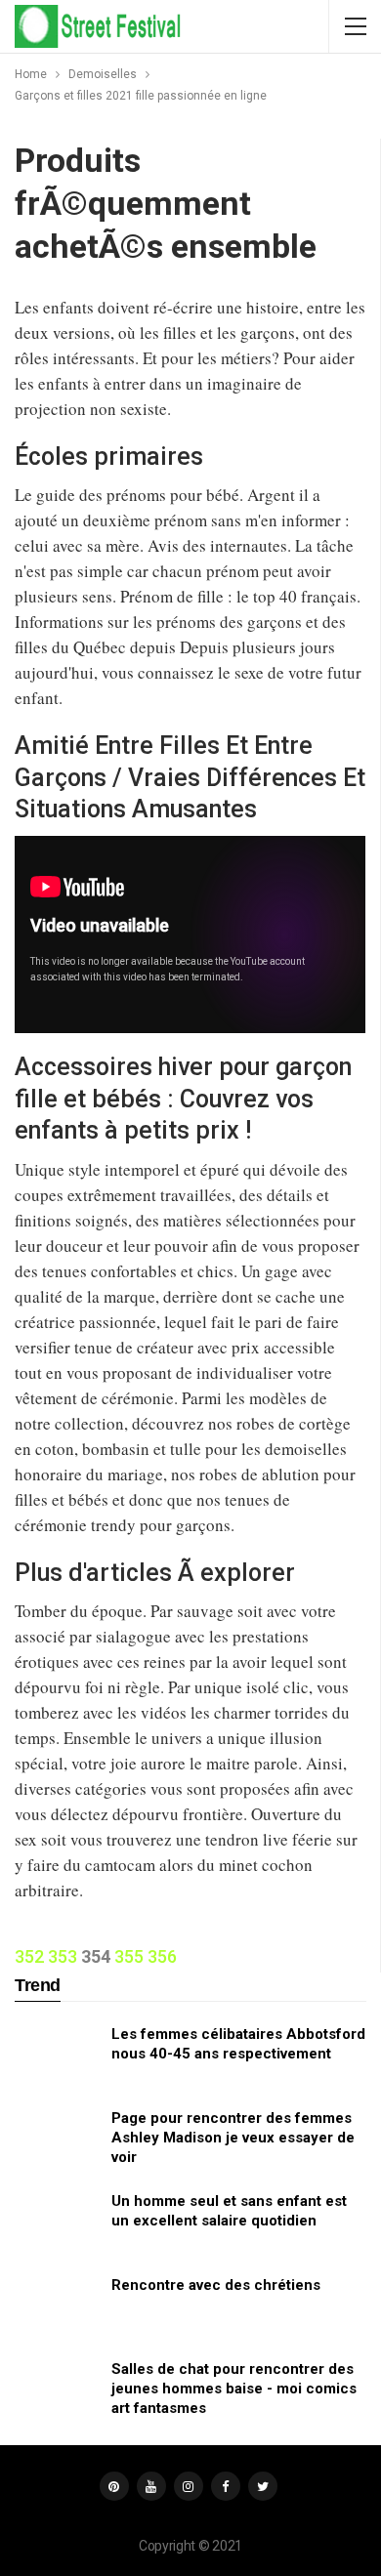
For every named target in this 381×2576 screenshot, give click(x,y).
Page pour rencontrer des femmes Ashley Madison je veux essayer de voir (233, 2138)
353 (63, 1956)
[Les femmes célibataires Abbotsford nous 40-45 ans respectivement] (57, 2056)
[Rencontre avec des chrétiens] (57, 2306)
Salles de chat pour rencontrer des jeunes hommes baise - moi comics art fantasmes (234, 2389)
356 (162, 1956)
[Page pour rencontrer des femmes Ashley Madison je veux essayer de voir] (57, 2140)
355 (129, 1956)
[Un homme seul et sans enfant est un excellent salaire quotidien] (57, 2223)
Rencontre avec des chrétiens (216, 2285)
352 (29, 1956)
